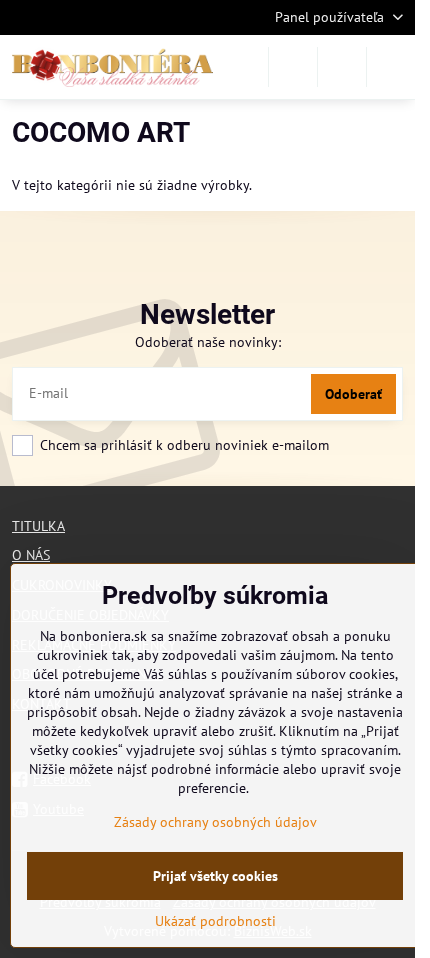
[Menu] (391, 67)
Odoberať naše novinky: (208, 342)
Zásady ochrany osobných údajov (215, 822)
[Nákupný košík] (342, 67)
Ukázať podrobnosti (215, 921)
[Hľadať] (293, 67)
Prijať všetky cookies (215, 876)
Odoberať (353, 394)
